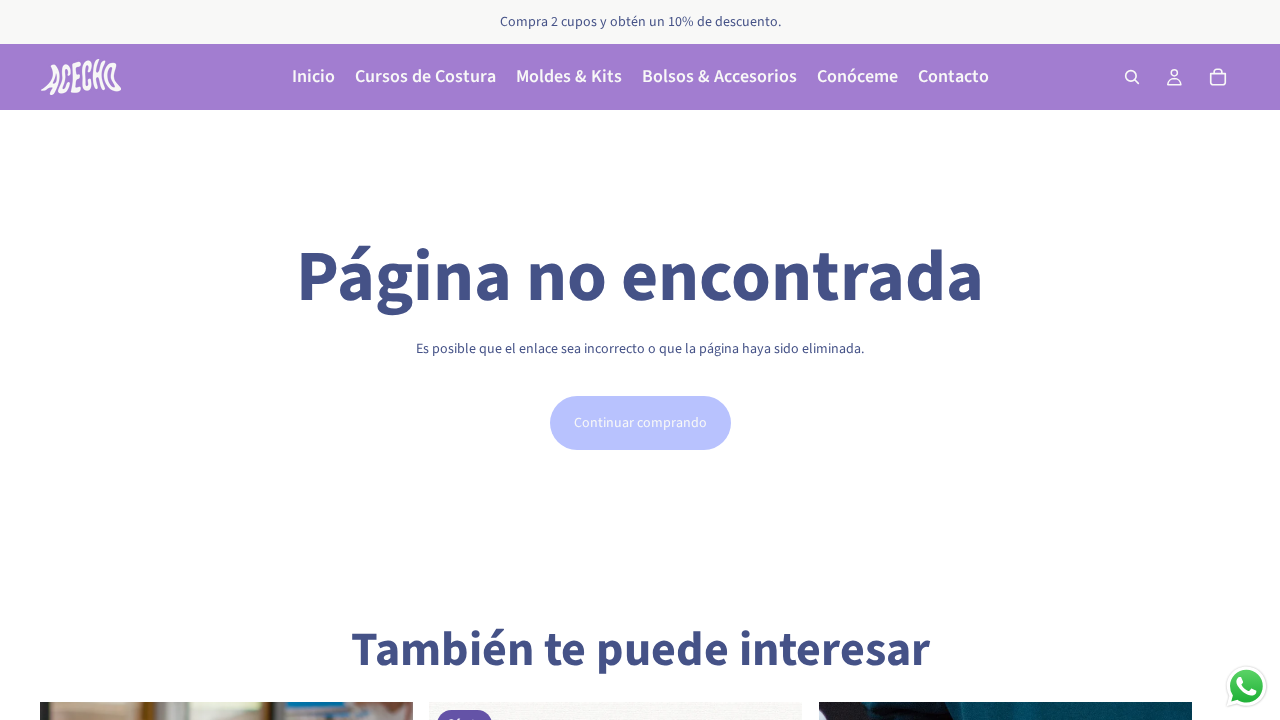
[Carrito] (1218, 77)
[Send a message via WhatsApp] (1246, 686)
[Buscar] (1132, 77)
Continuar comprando (640, 423)
